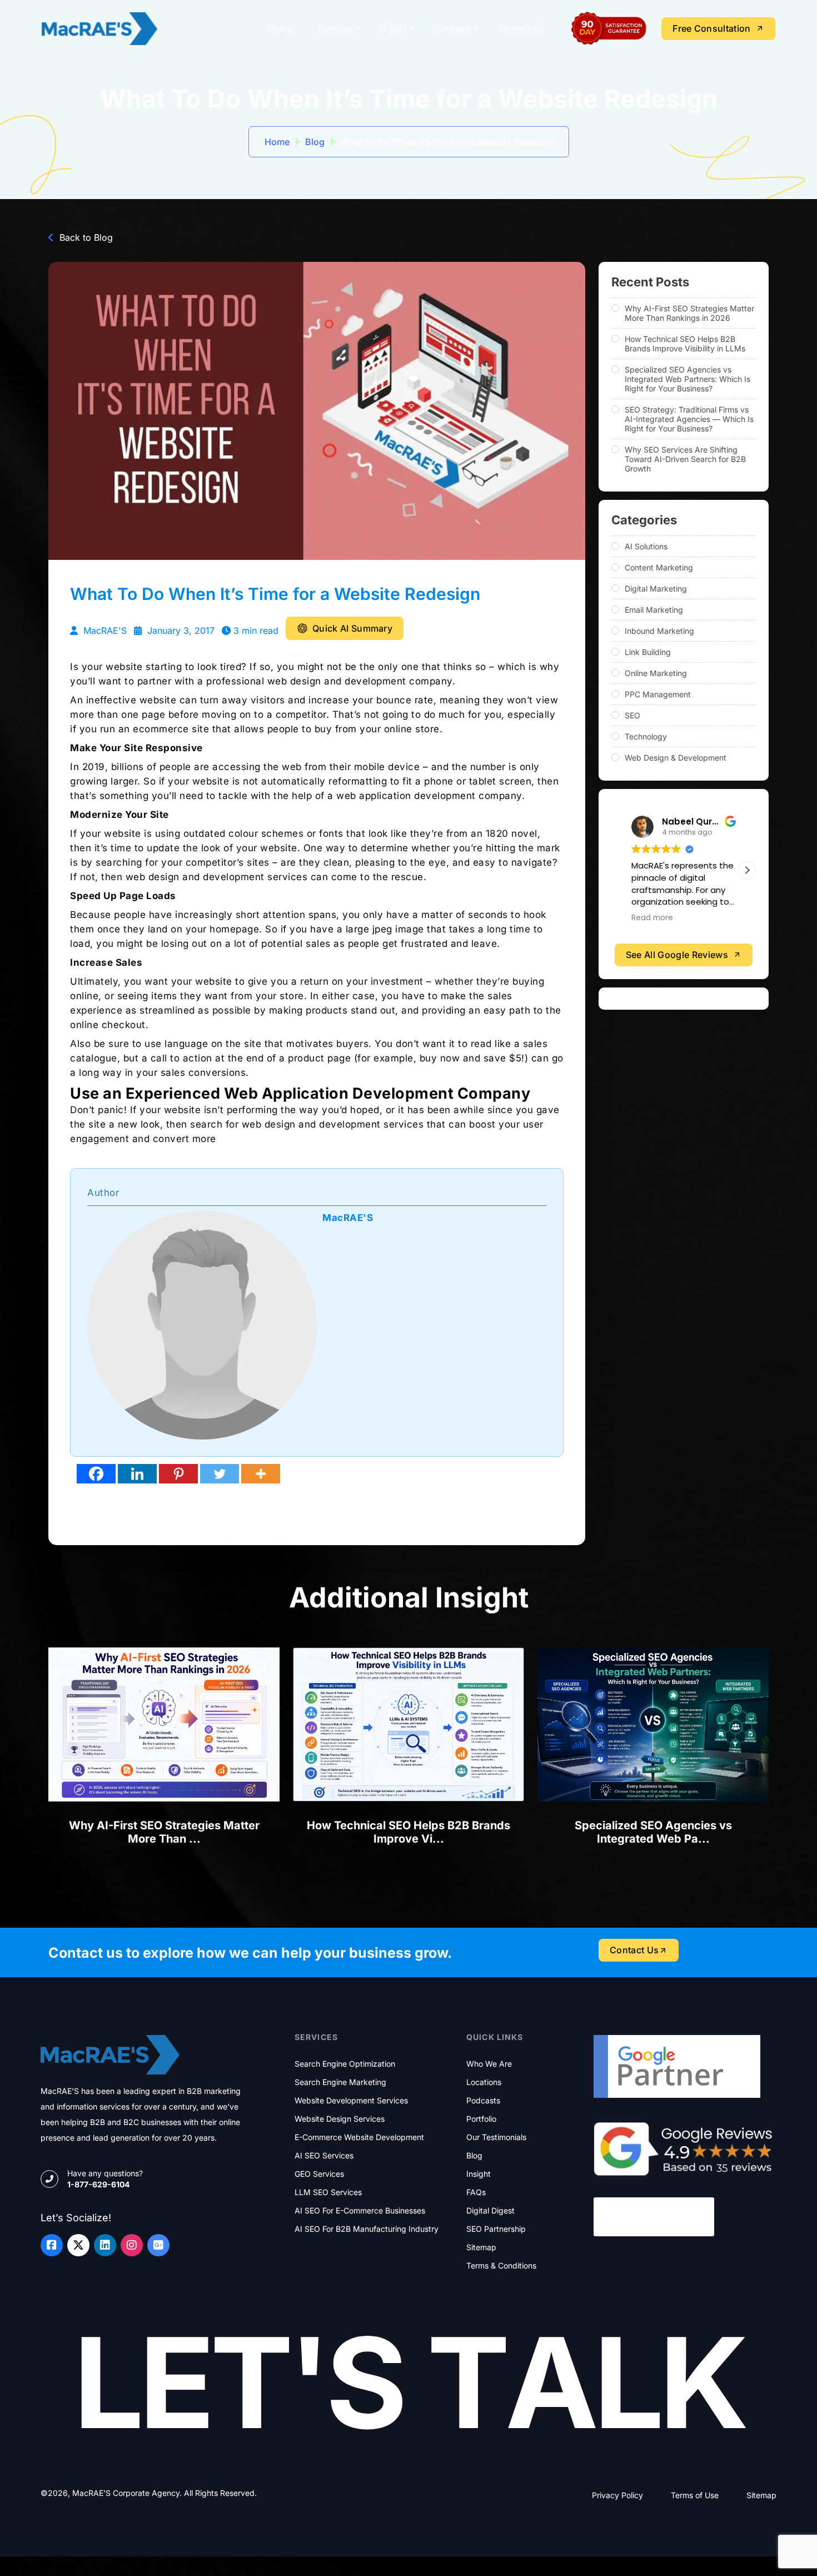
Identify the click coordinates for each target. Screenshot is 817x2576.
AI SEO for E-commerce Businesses (360, 2211)
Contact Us (521, 28)
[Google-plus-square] (158, 2245)
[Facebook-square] (52, 2245)
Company (452, 28)
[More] (261, 1474)
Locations (484, 2082)
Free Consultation (711, 28)
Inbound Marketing (659, 631)
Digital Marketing (656, 589)
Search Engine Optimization (345, 2064)
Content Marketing (659, 567)
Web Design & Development (676, 758)
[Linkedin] (137, 1474)
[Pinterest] (178, 1474)
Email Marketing (654, 610)
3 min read (256, 631)
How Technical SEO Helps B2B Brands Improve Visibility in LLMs (685, 344)
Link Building (648, 652)
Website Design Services (340, 2119)
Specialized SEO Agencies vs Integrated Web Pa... (653, 1832)
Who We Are (489, 2064)
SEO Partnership (496, 2229)
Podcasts (483, 2101)
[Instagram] (132, 2245)
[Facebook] (96, 1474)
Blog (315, 142)
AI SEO (392, 28)
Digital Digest (490, 2211)
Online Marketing (656, 673)
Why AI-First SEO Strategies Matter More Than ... (164, 1832)
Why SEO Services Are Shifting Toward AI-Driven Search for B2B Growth (685, 459)
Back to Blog (86, 237)
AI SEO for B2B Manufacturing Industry (367, 2229)
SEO (632, 715)
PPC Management (658, 694)
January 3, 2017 (180, 631)
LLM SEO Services (328, 2192)
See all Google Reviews (677, 955)
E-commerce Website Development (359, 2137)
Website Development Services (351, 2101)
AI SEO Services (324, 2156)
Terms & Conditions (501, 2266)
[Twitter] (220, 1474)
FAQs (476, 2192)
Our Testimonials (496, 2137)
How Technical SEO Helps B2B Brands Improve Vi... (409, 1832)
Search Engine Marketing (340, 2082)
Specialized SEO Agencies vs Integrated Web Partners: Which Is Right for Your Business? (688, 379)
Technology (646, 736)
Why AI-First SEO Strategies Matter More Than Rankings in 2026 (689, 313)
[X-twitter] (78, 2245)
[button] (747, 870)
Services (335, 28)
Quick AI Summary (352, 628)
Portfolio (481, 2119)
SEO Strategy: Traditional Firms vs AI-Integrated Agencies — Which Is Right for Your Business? (689, 419)
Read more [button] (701, 918)
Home (280, 28)
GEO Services (319, 2174)
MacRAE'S (104, 631)
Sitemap (481, 2247)
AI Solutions (646, 546)
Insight (479, 2174)
